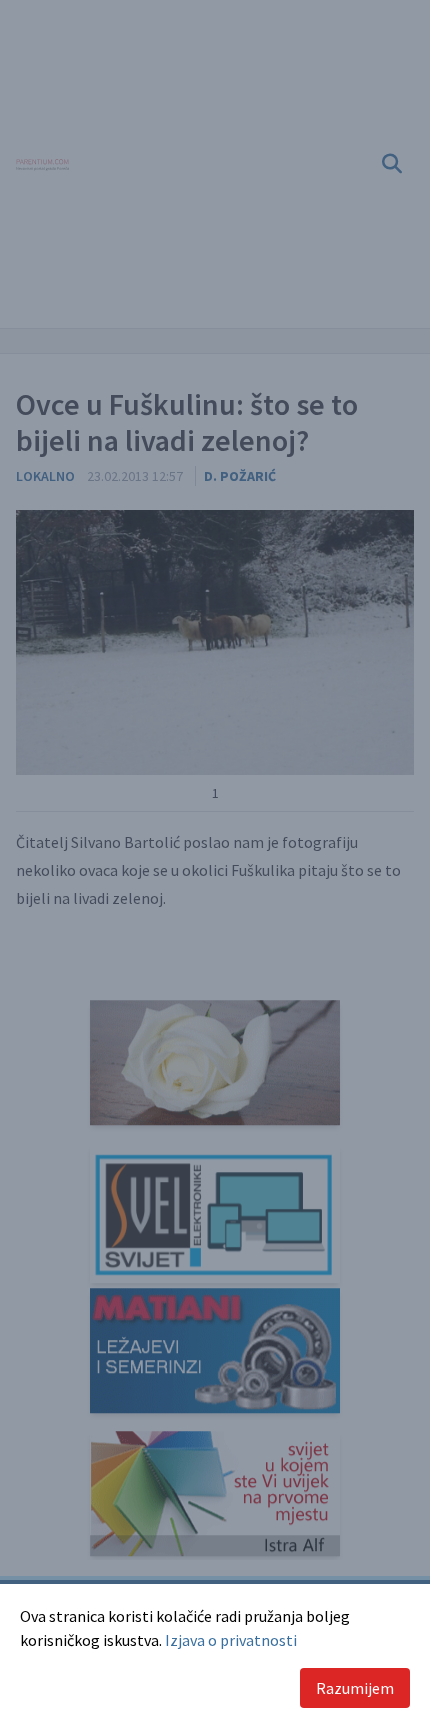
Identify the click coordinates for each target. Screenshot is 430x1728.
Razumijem (355, 1688)
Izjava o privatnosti (231, 1640)
